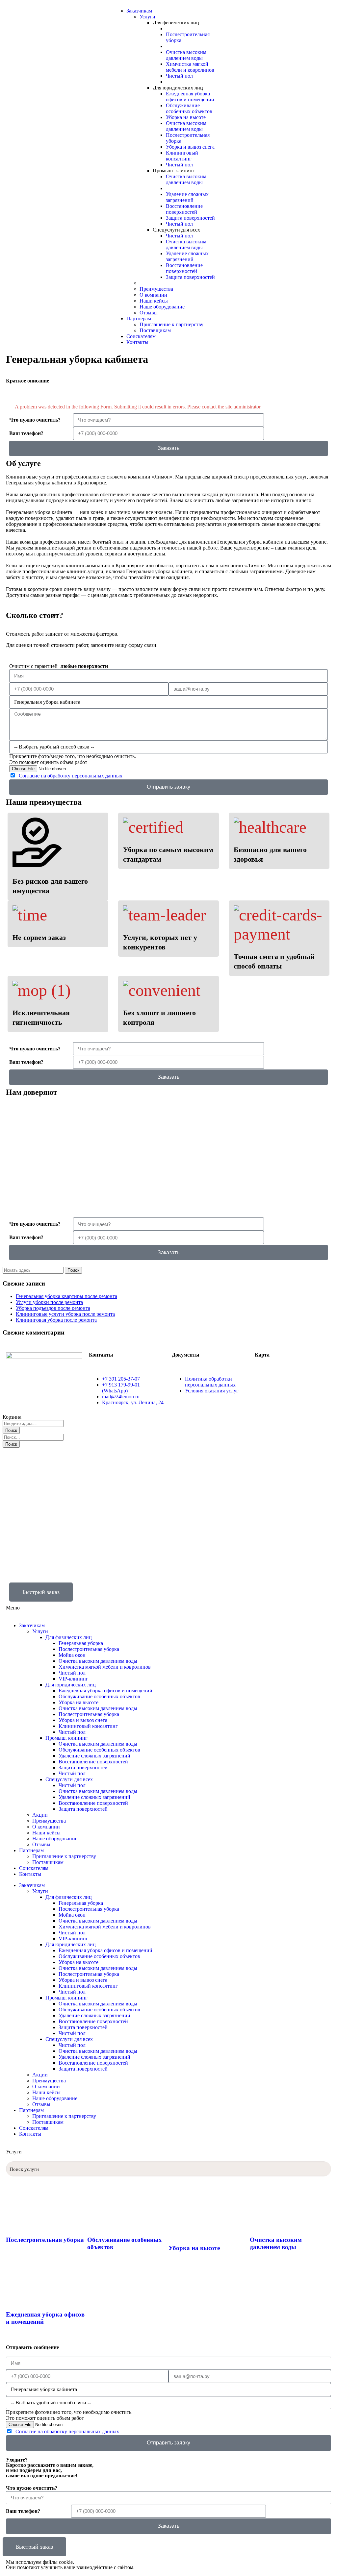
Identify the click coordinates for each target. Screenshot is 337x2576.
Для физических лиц (69, 1637)
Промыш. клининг (66, 1738)
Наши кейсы (46, 1833)
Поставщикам (48, 1862)
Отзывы (41, 1844)
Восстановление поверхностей (93, 1762)
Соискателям (34, 1868)
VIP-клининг (73, 1679)
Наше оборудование (55, 1839)
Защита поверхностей (83, 1767)
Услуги (40, 1631)
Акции (40, 1815)
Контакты (30, 1874)
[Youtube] (285, 11)
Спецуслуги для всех (69, 1779)
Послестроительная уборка (89, 1649)
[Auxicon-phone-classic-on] (250, 11)
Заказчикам (32, 1625)
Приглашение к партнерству (64, 1856)
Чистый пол (72, 1673)
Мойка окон (72, 1655)
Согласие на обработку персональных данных (71, 776)
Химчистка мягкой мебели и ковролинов (105, 1667)
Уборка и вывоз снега (83, 1720)
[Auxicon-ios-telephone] (198, 1591)
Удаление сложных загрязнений (94, 1756)
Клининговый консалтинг (88, 1726)
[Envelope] (268, 11)
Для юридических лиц (71, 1685)
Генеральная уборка (81, 1643)
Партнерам (31, 1850)
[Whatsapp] (232, 11)
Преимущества (49, 1821)
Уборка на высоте (78, 1702)
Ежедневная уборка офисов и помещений (105, 1691)
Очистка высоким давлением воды (98, 1661)
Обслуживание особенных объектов (99, 1696)
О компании (46, 1827)
